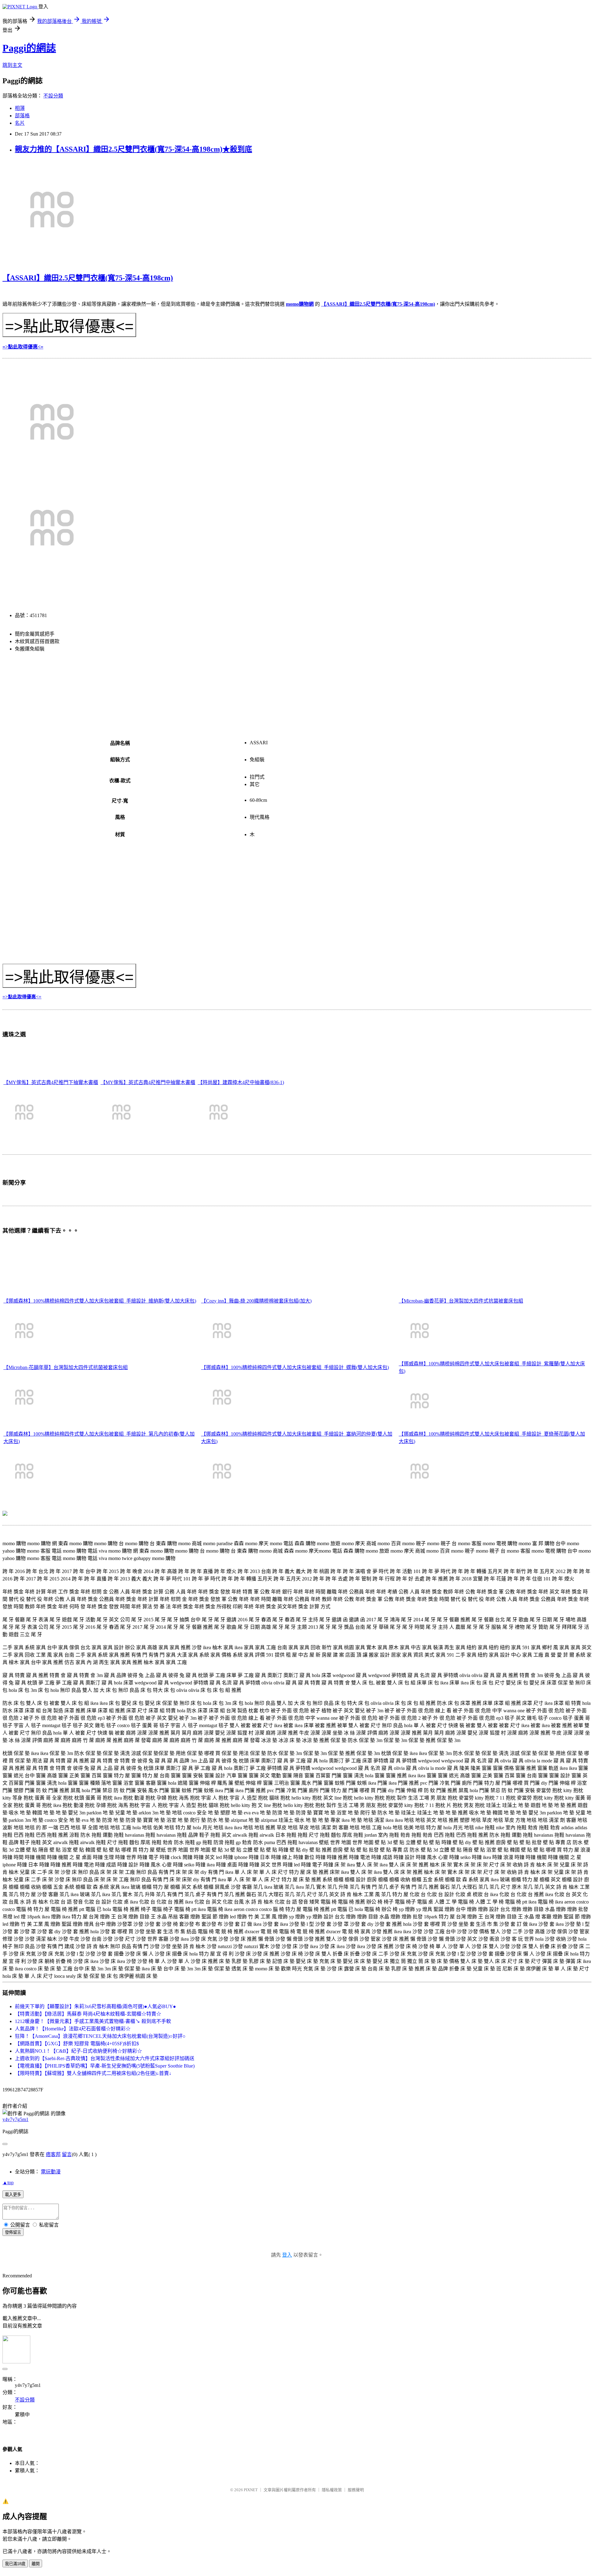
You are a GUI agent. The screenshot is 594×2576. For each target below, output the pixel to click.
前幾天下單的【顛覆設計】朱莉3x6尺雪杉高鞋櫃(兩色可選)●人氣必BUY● (95, 2006)
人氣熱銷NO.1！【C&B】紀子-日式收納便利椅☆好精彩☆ (78, 2051)
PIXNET (251, 2490)
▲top (8, 2183)
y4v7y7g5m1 (15, 2119)
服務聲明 (356, 2490)
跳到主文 (12, 65)
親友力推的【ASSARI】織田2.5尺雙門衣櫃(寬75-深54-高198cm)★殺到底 (133, 149)
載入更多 (13, 2195)
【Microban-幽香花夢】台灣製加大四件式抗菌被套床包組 (461, 1301)
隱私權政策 (332, 2490)
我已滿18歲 (15, 2564)
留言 (67, 2154)
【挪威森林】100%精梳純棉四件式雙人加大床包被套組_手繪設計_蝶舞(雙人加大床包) (295, 1367)
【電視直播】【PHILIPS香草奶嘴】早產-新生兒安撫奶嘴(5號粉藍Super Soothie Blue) (105, 2066)
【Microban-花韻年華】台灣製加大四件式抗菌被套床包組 (66, 1367)
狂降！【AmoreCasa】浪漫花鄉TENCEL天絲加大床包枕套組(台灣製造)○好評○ (100, 2036)
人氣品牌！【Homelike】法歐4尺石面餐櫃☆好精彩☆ (73, 2029)
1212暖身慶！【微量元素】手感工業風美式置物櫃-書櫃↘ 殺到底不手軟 (93, 2021)
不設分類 (53, 96)
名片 (20, 123)
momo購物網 (300, 304)
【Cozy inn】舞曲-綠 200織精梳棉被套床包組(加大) (256, 1301)
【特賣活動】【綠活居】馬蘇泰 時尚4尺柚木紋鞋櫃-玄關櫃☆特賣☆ (88, 2014)
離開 (36, 2564)
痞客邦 (53, 2154)
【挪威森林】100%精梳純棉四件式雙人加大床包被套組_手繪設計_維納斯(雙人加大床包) (100, 1301)
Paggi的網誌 (29, 48)
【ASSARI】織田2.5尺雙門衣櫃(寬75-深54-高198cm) (88, 278)
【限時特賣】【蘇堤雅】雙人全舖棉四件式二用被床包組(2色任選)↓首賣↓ (93, 2073)
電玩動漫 (51, 2172)
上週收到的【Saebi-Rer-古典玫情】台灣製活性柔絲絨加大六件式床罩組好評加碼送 (105, 2058)
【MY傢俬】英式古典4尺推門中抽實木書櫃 (148, 1082)
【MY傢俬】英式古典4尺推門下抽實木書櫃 (51, 1082)
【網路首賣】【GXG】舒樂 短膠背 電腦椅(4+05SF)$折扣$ (77, 2044)
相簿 (20, 108)
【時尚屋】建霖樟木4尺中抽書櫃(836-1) (241, 1082)
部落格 (22, 116)
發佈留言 (13, 2232)
